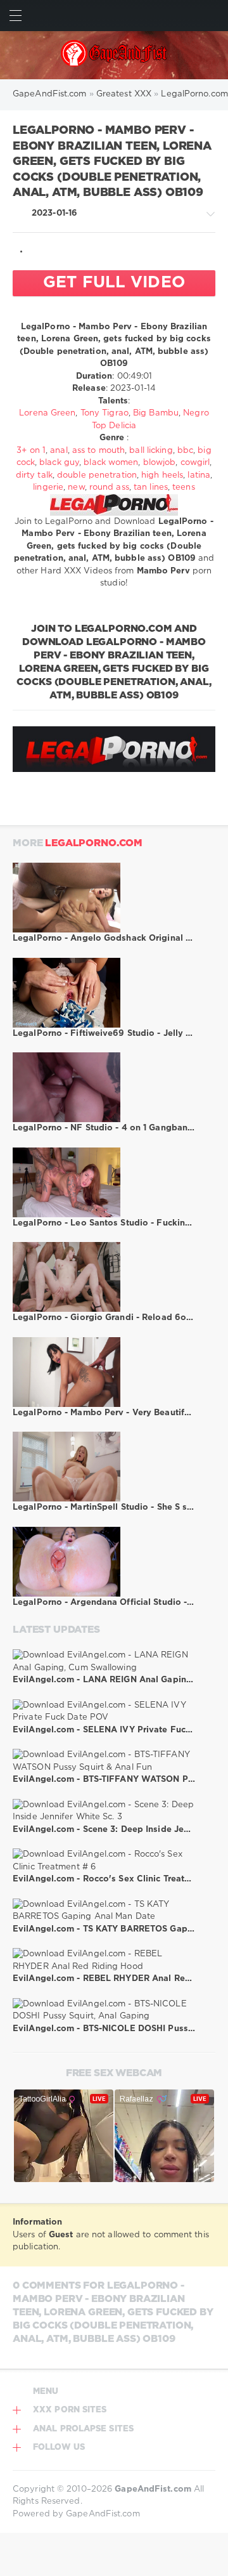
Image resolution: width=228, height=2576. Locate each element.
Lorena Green (47, 413)
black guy (59, 463)
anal (59, 451)
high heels (162, 475)
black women (111, 463)
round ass (109, 487)
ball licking (151, 451)
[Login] (212, 16)
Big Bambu (156, 413)
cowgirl (195, 463)
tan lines (151, 487)
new (76, 487)
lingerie (48, 487)
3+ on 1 (31, 451)
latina (199, 475)
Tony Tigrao (104, 413)
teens (184, 487)
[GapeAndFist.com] (114, 55)
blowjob (160, 463)
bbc (185, 451)
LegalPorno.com (94, 843)
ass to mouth (98, 451)
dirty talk (34, 475)
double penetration (97, 475)
